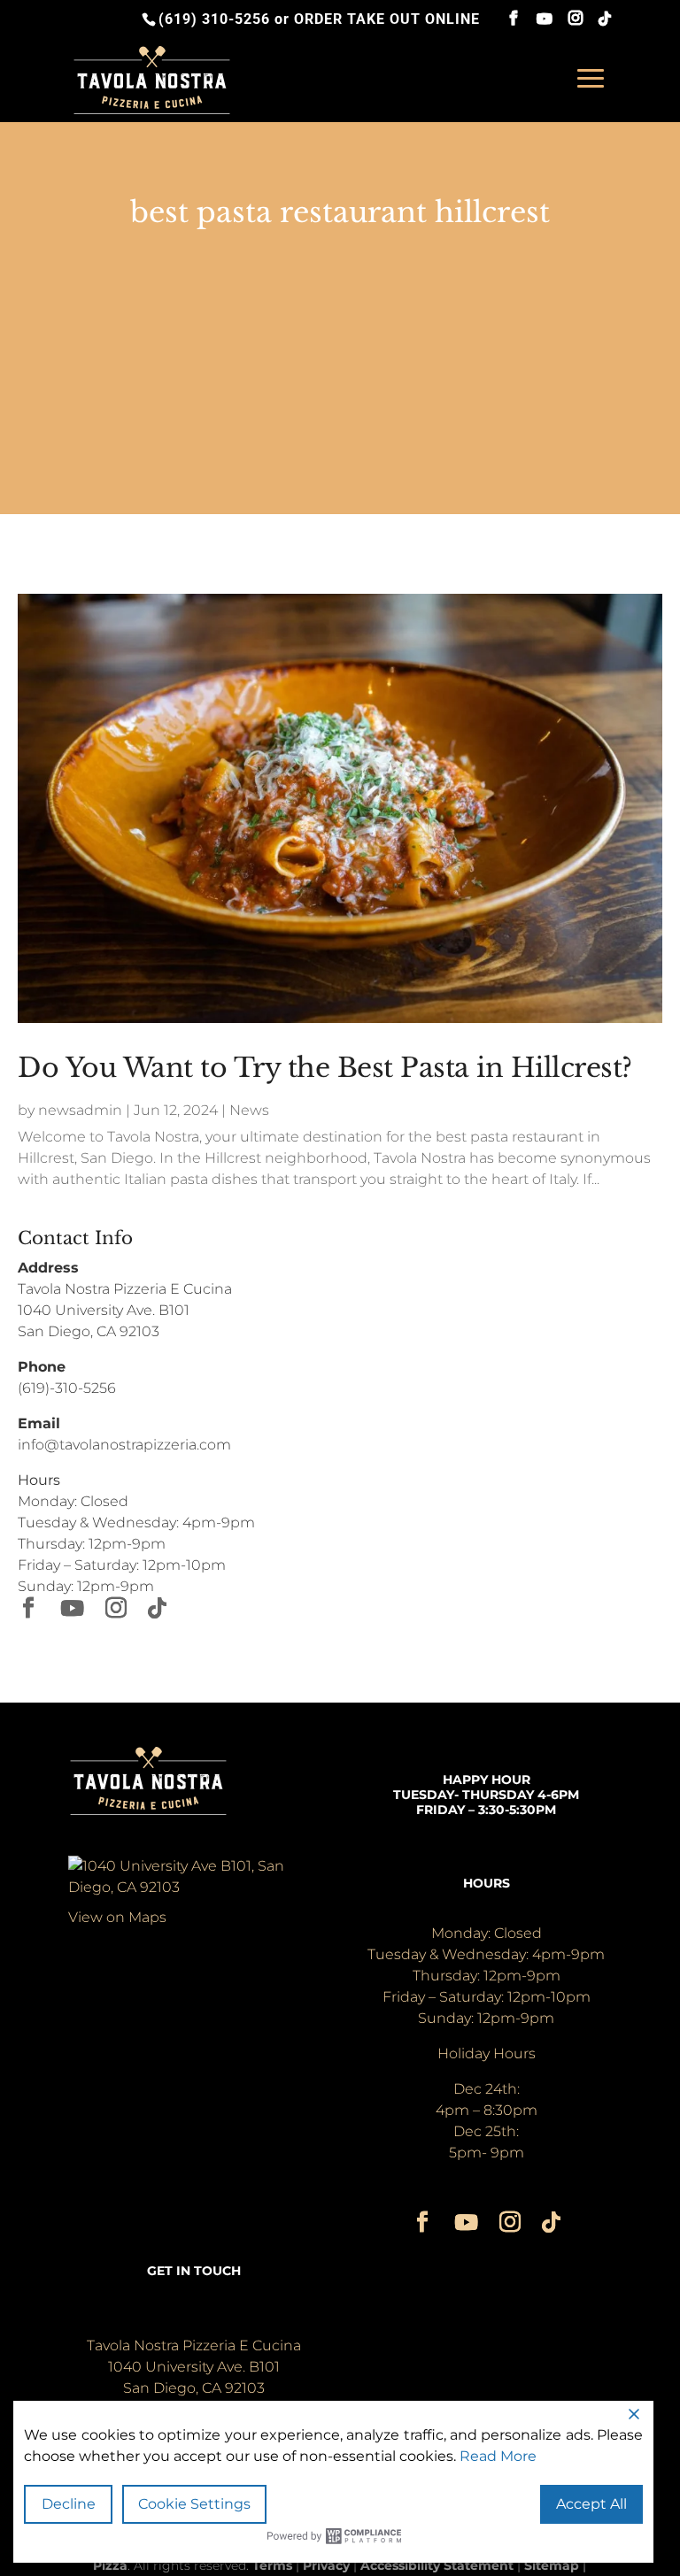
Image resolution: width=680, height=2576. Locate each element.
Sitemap (552, 2565)
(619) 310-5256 (214, 19)
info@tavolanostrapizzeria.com (124, 1445)
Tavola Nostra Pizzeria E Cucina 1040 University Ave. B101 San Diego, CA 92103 (125, 1310)
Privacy (326, 2565)
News (249, 1110)
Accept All (591, 2504)
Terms (272, 2565)
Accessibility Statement (437, 2565)
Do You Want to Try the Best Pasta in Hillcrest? (325, 1068)
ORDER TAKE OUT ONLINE (387, 19)
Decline (69, 2504)
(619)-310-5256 (67, 1388)
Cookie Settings (194, 2504)
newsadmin (80, 1110)
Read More (498, 2456)
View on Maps (117, 1917)
